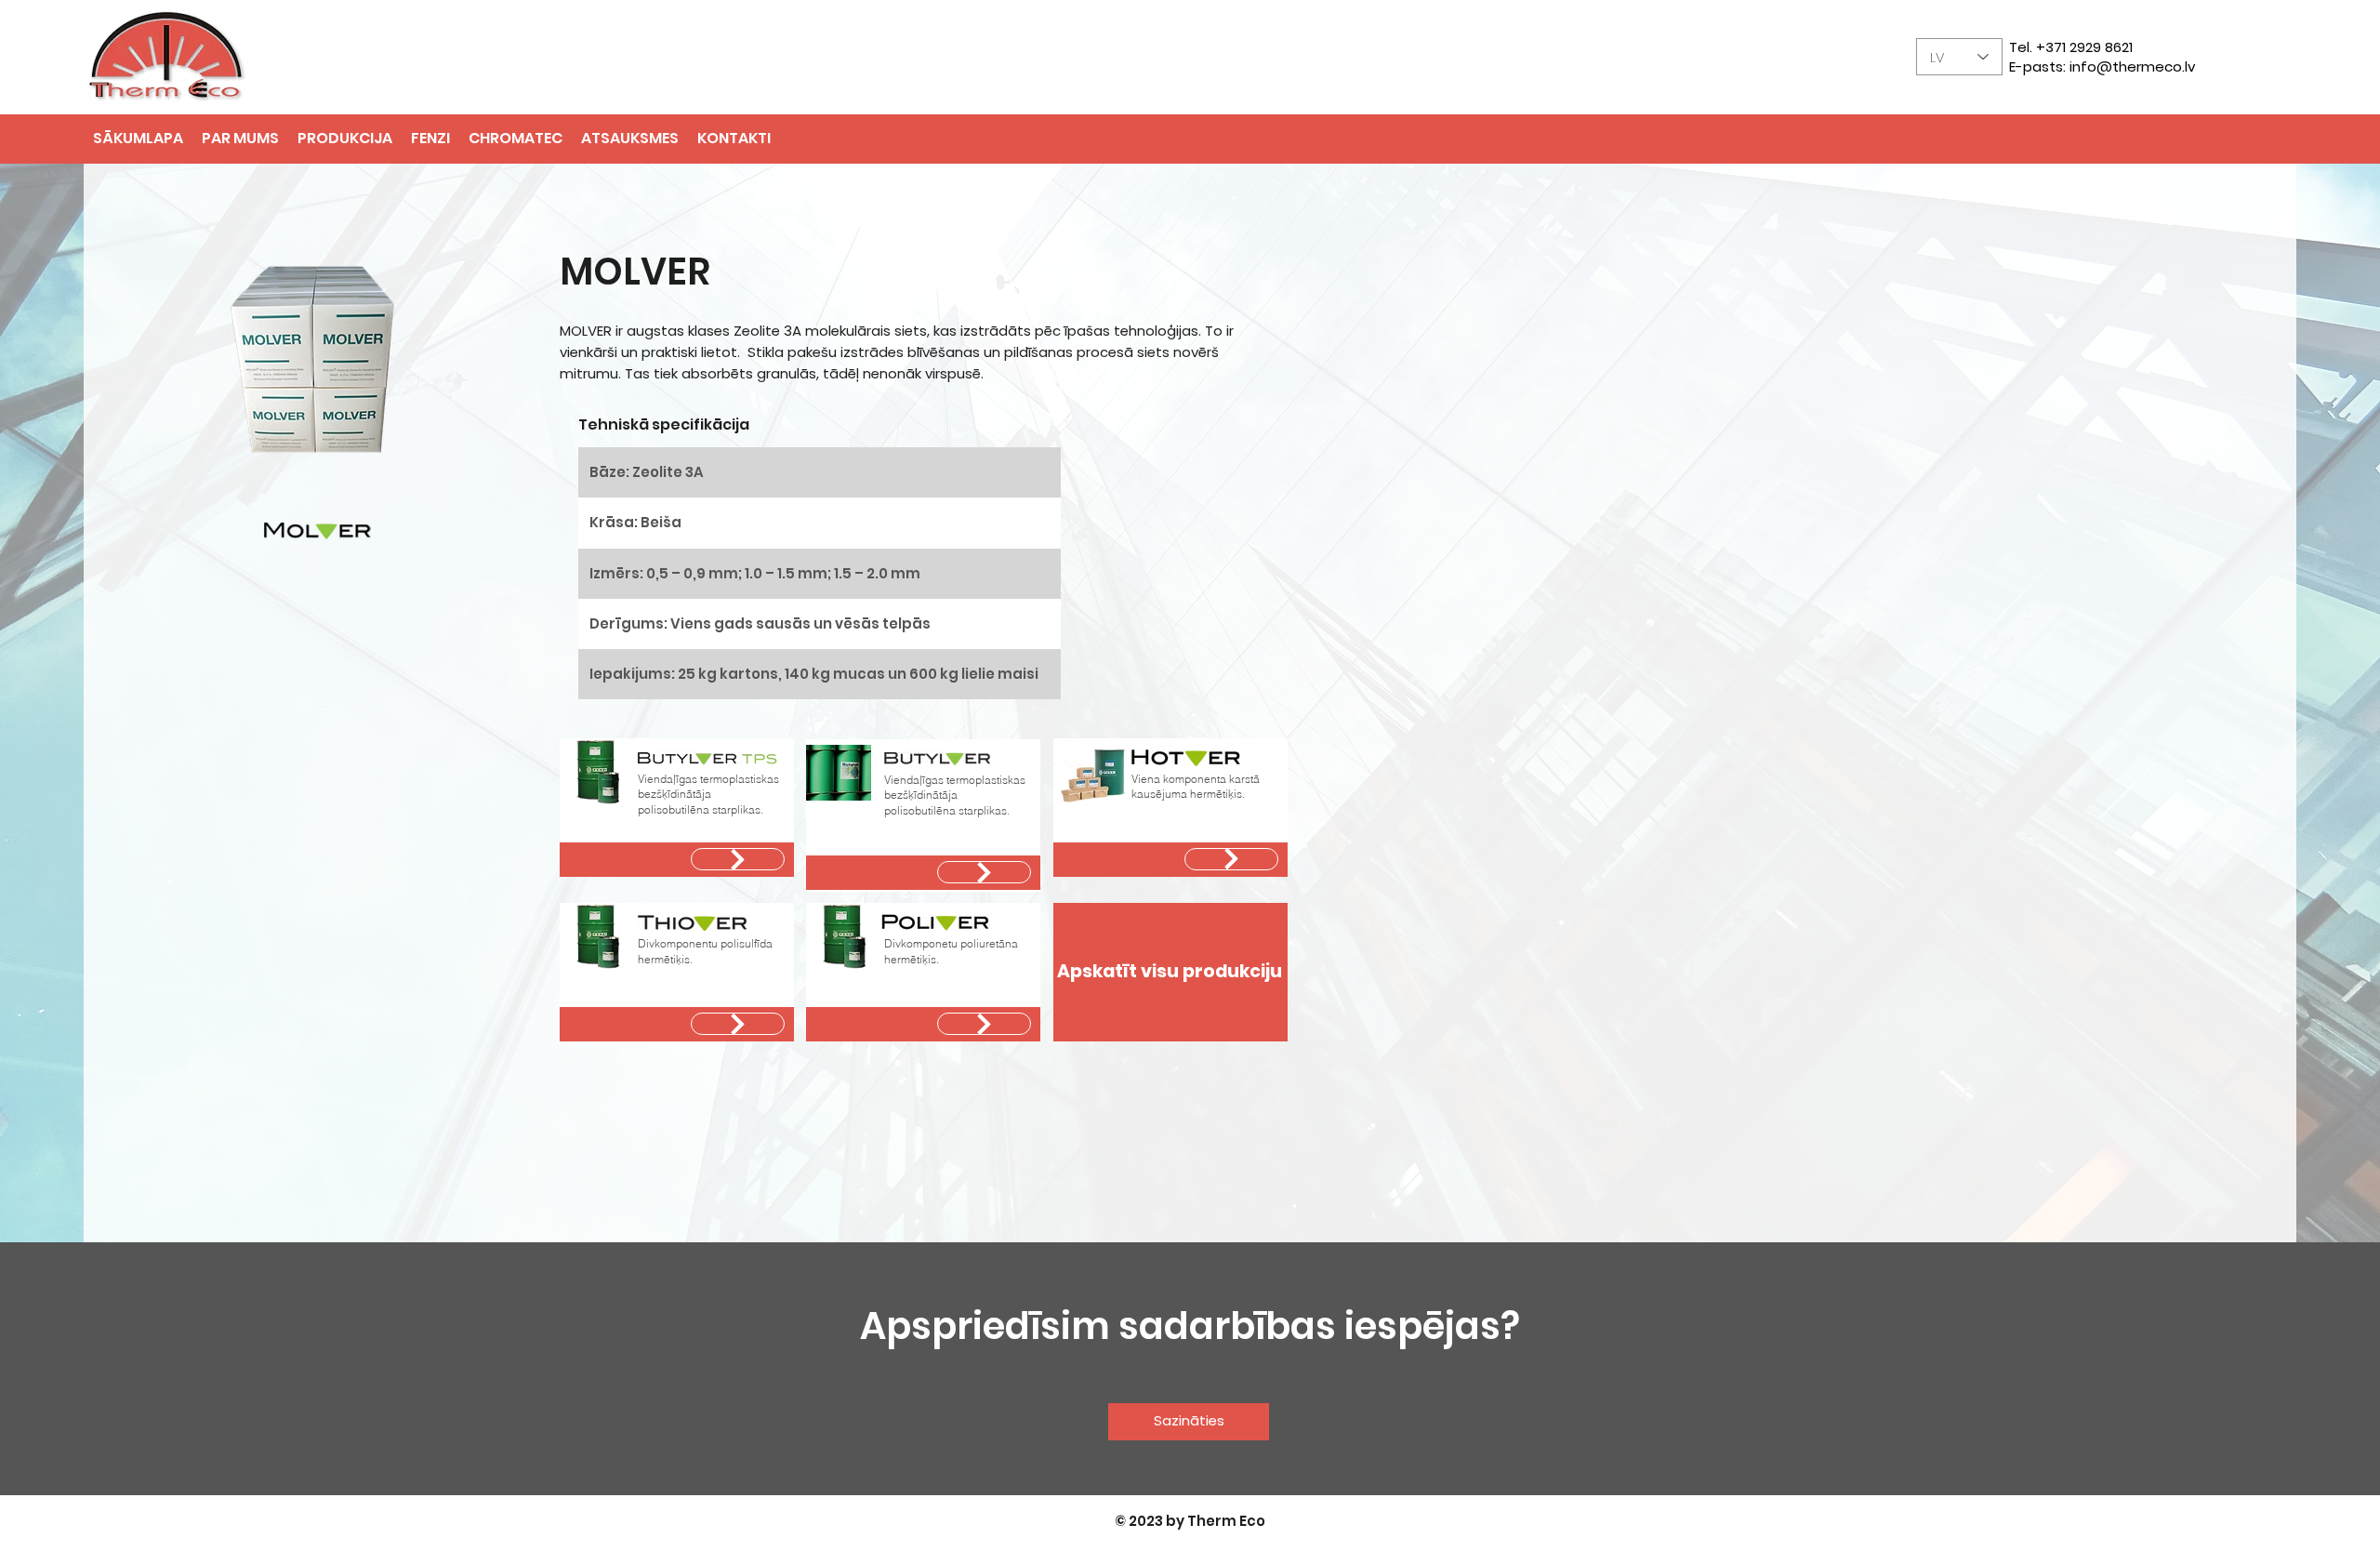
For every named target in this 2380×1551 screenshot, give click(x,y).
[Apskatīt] (738, 859)
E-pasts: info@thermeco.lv (2102, 66)
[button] (430, 139)
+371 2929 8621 (2084, 47)
